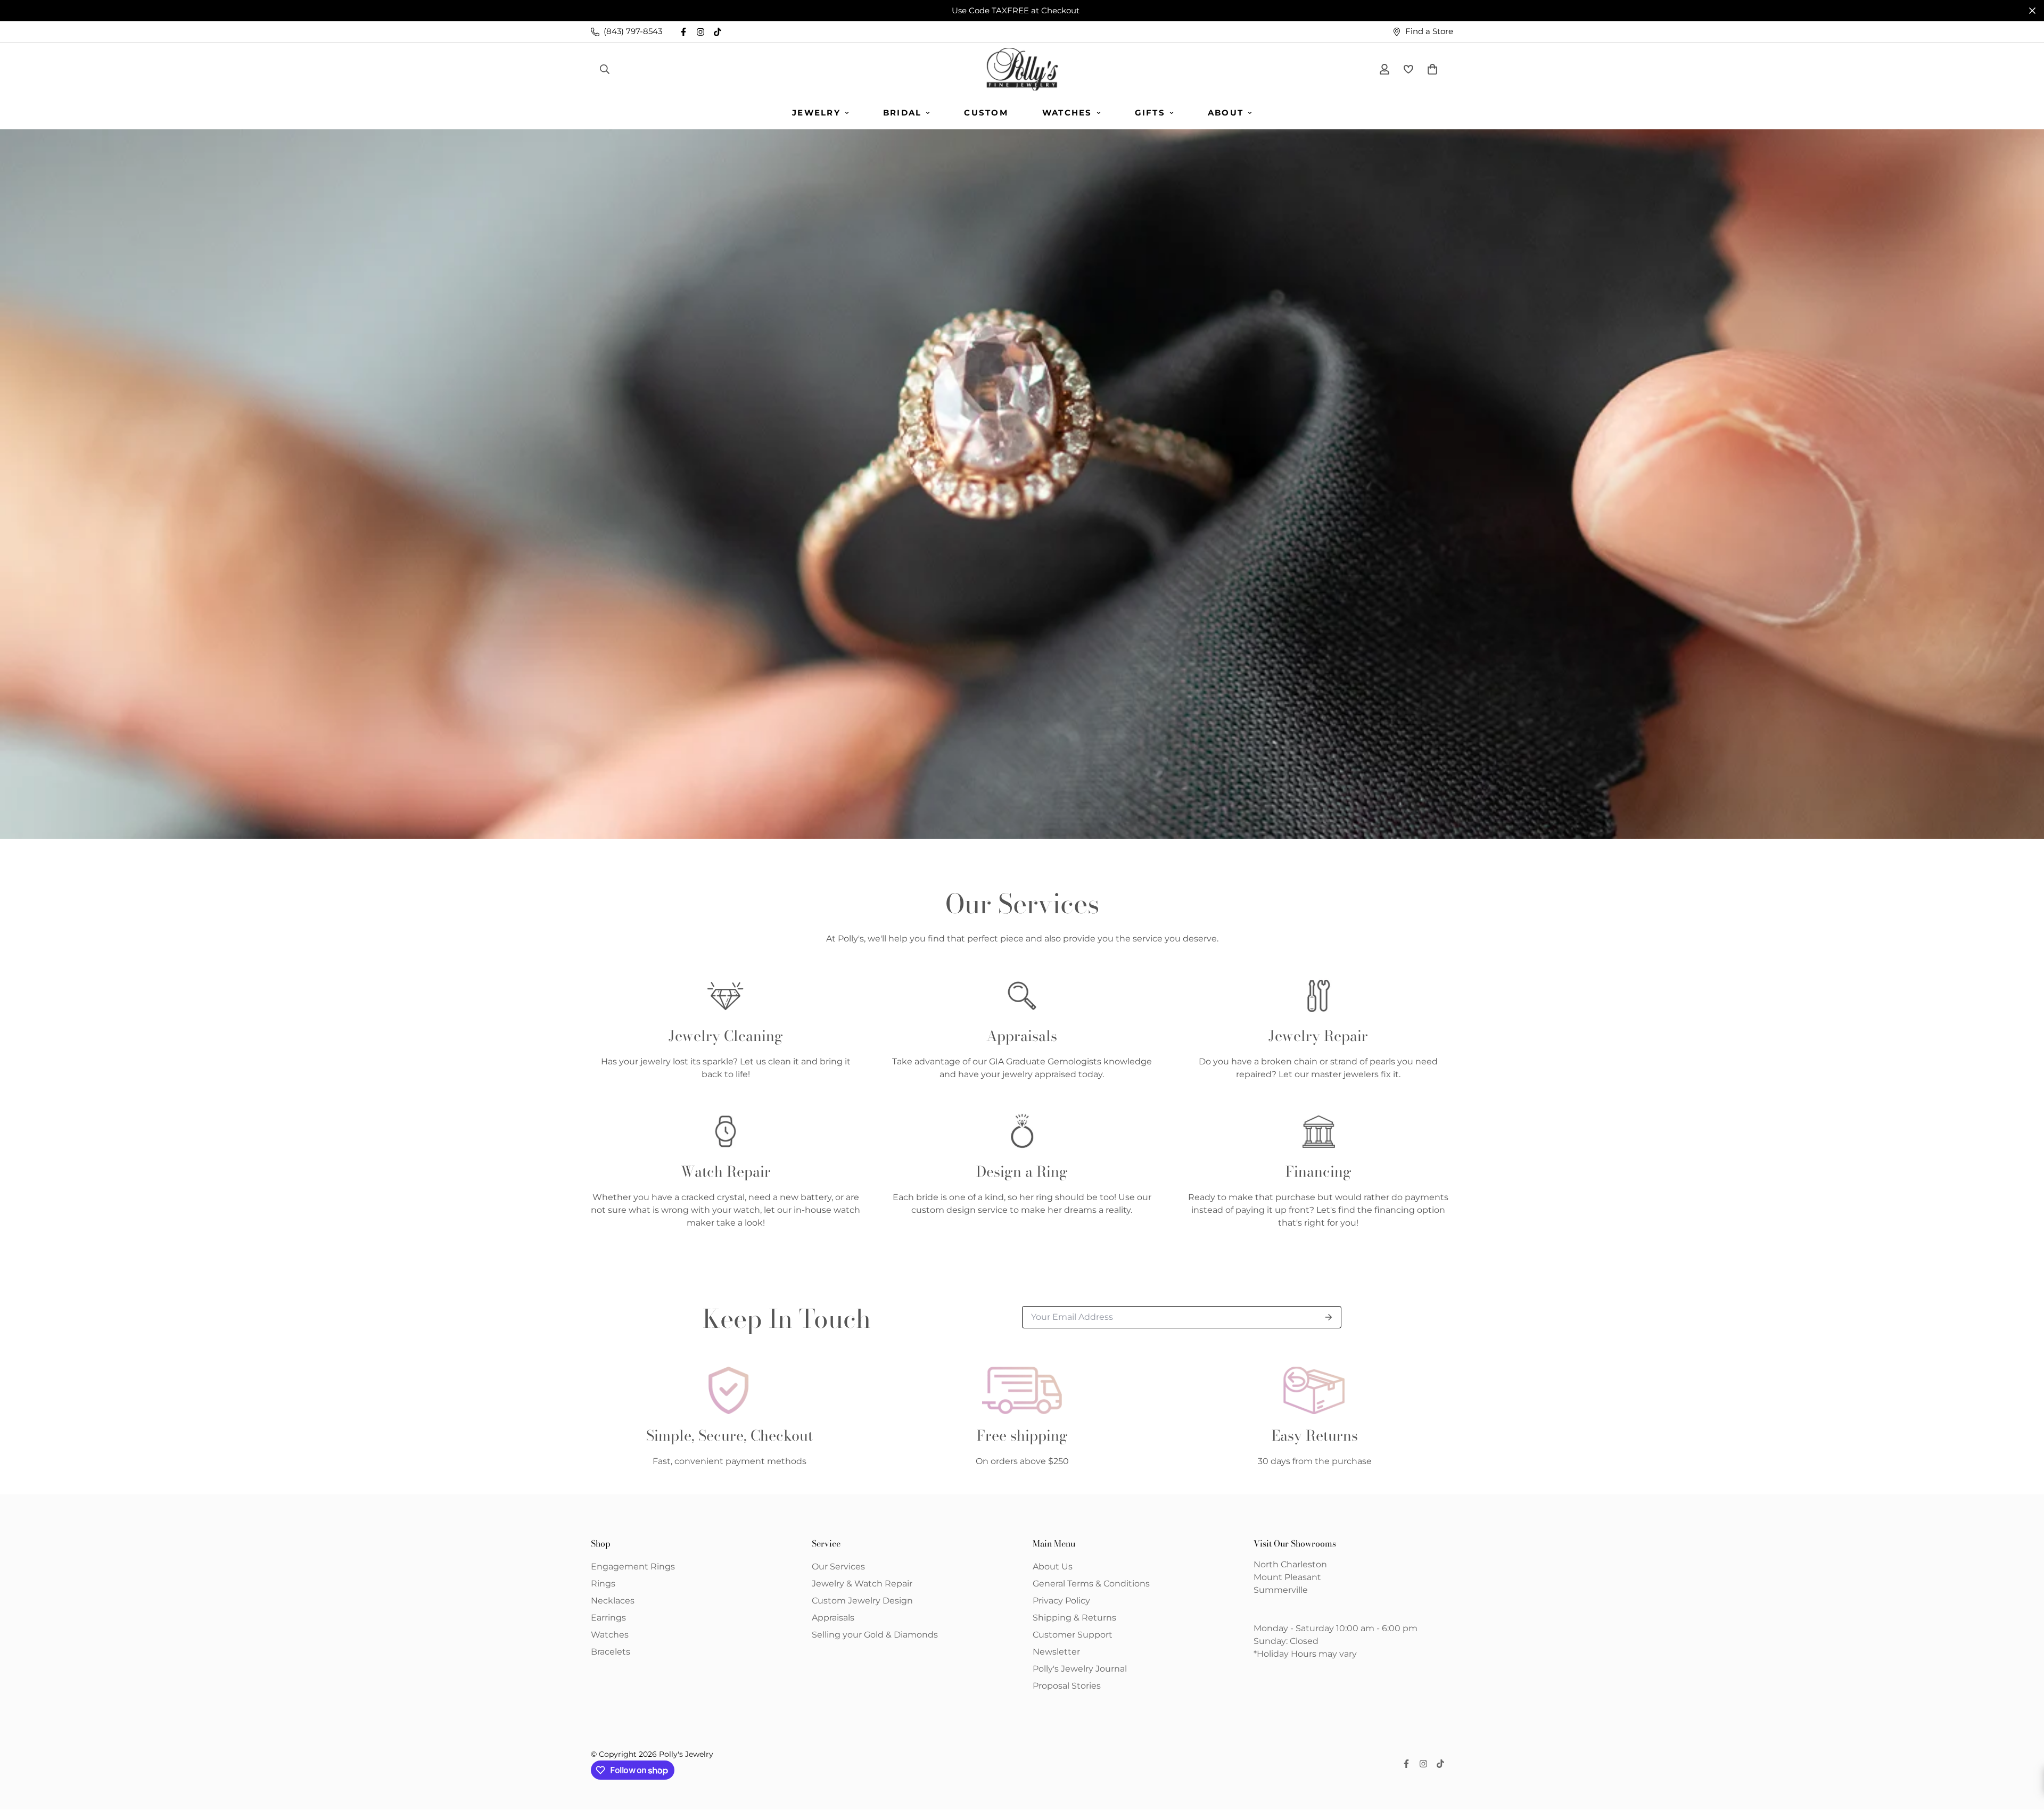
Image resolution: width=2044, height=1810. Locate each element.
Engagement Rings (633, 1567)
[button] (1430, 69)
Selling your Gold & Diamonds (875, 1635)
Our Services (838, 1567)
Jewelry (816, 113)
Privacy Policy (1061, 1601)
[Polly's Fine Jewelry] (1022, 69)
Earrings (608, 1618)
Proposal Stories (1067, 1686)
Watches (1067, 113)
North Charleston (1290, 1564)
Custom (986, 113)
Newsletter (1056, 1652)
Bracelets (611, 1652)
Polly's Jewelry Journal (1080, 1669)
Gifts (1150, 113)
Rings (603, 1584)
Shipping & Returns (1074, 1618)
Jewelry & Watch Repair (862, 1584)
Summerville (1281, 1590)
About (1226, 113)
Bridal (903, 113)
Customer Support (1073, 1635)
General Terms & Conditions (1091, 1584)
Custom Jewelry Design (862, 1601)
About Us (1053, 1567)
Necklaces (613, 1601)
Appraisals (833, 1618)
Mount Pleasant (1287, 1577)
